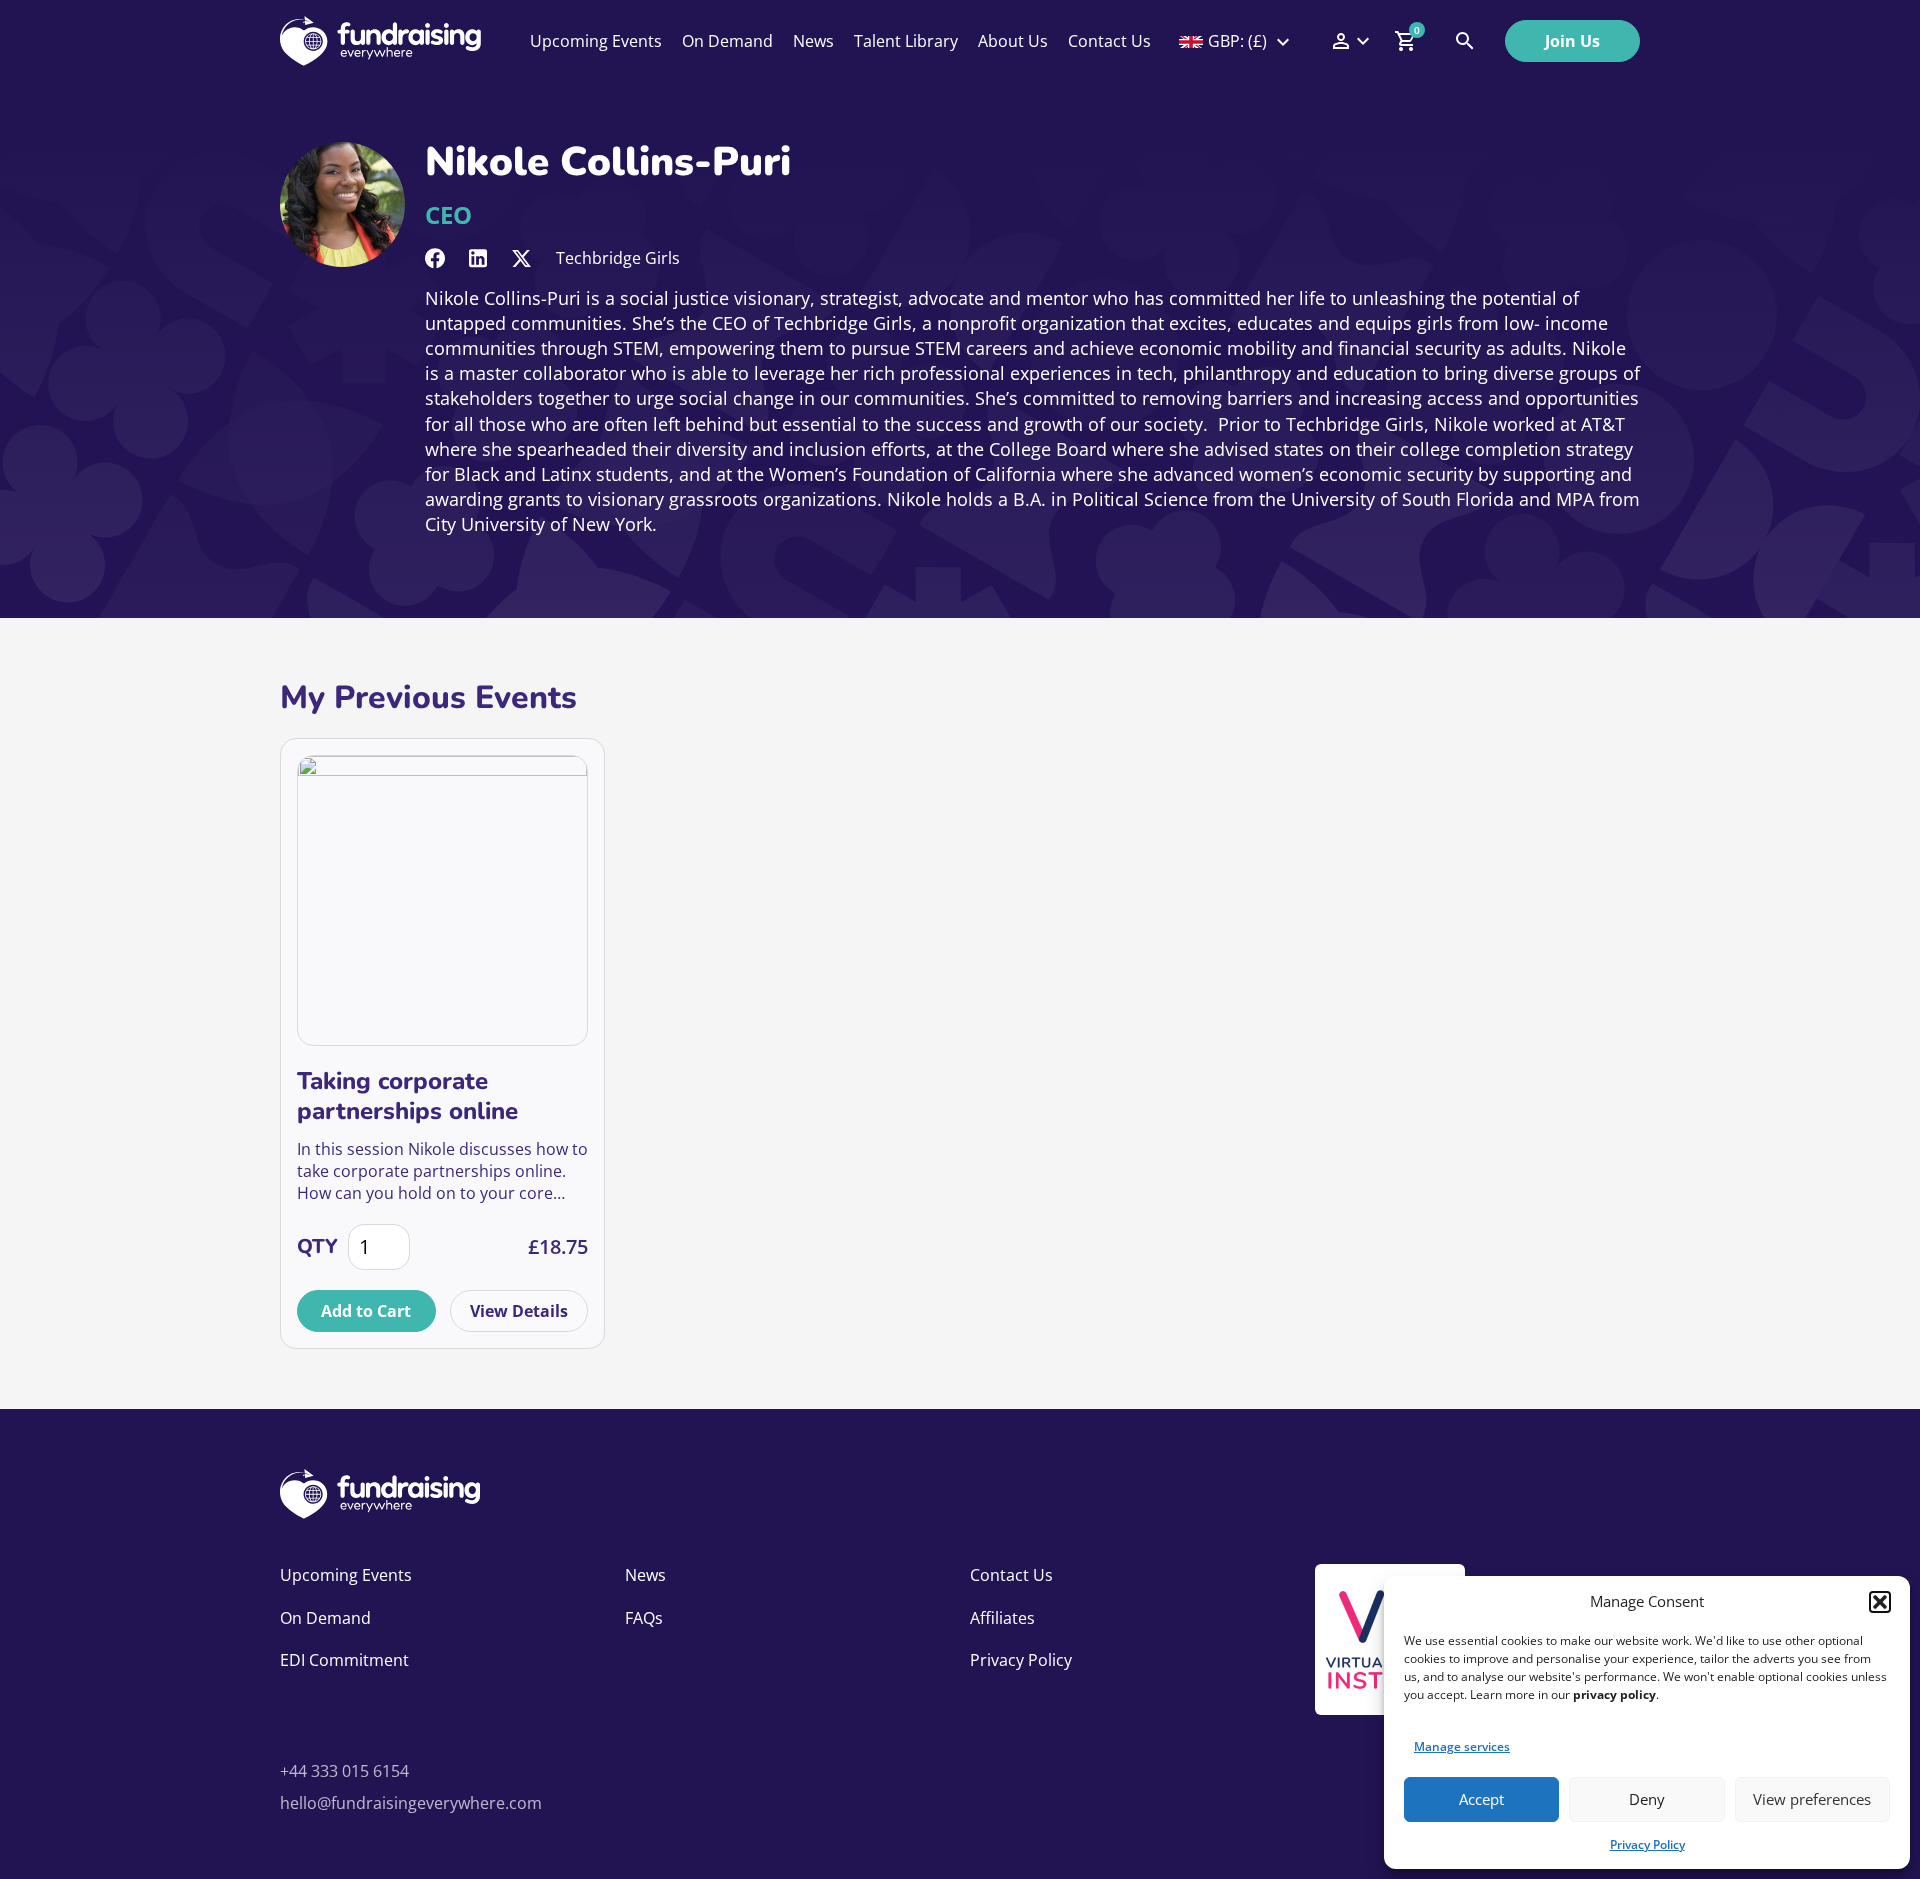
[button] (1880, 1602)
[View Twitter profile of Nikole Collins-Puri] (521, 258)
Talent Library (906, 41)
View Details (519, 1311)
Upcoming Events (596, 41)
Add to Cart (366, 1311)
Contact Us (1109, 41)
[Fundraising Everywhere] (380, 41)
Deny (1647, 1799)
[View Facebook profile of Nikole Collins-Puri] (435, 258)
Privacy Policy (1647, 1844)
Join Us (1572, 41)
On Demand (727, 41)
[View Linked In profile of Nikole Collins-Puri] (478, 258)
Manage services (1462, 1746)
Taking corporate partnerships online (407, 1096)
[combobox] (1236, 41)
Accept (1481, 1799)
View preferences (1812, 1799)
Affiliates (1002, 1618)
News (813, 41)
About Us (1013, 41)
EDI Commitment (344, 1660)
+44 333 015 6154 (344, 1771)
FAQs (644, 1618)
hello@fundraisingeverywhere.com (411, 1803)
